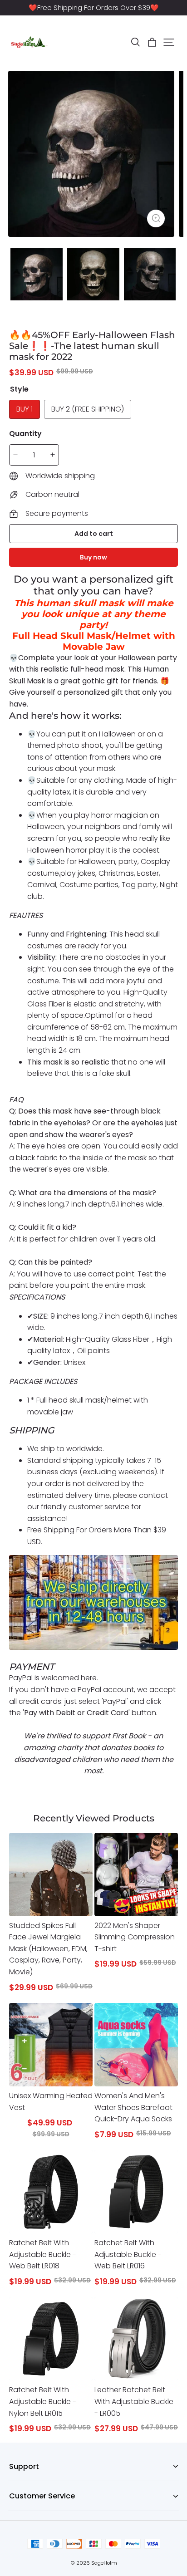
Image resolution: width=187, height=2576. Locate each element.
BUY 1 (25, 409)
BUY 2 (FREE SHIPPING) (88, 409)
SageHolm (104, 2563)
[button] (135, 42)
